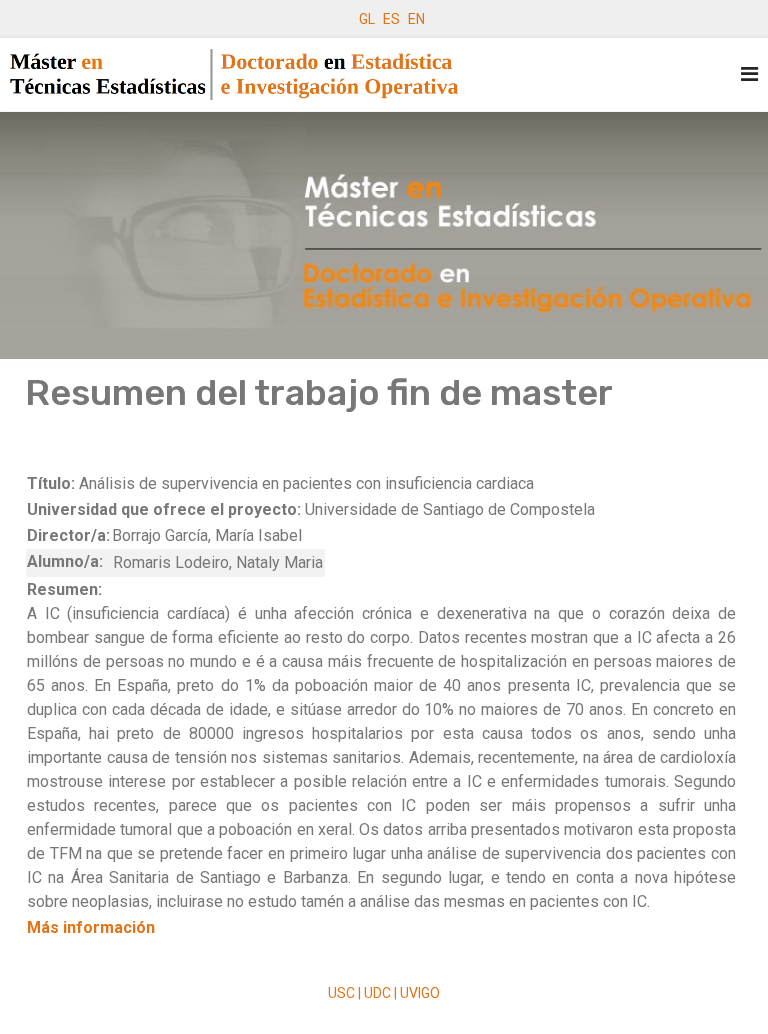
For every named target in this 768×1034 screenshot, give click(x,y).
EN (416, 19)
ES (391, 19)
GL (367, 19)
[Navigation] (749, 74)
